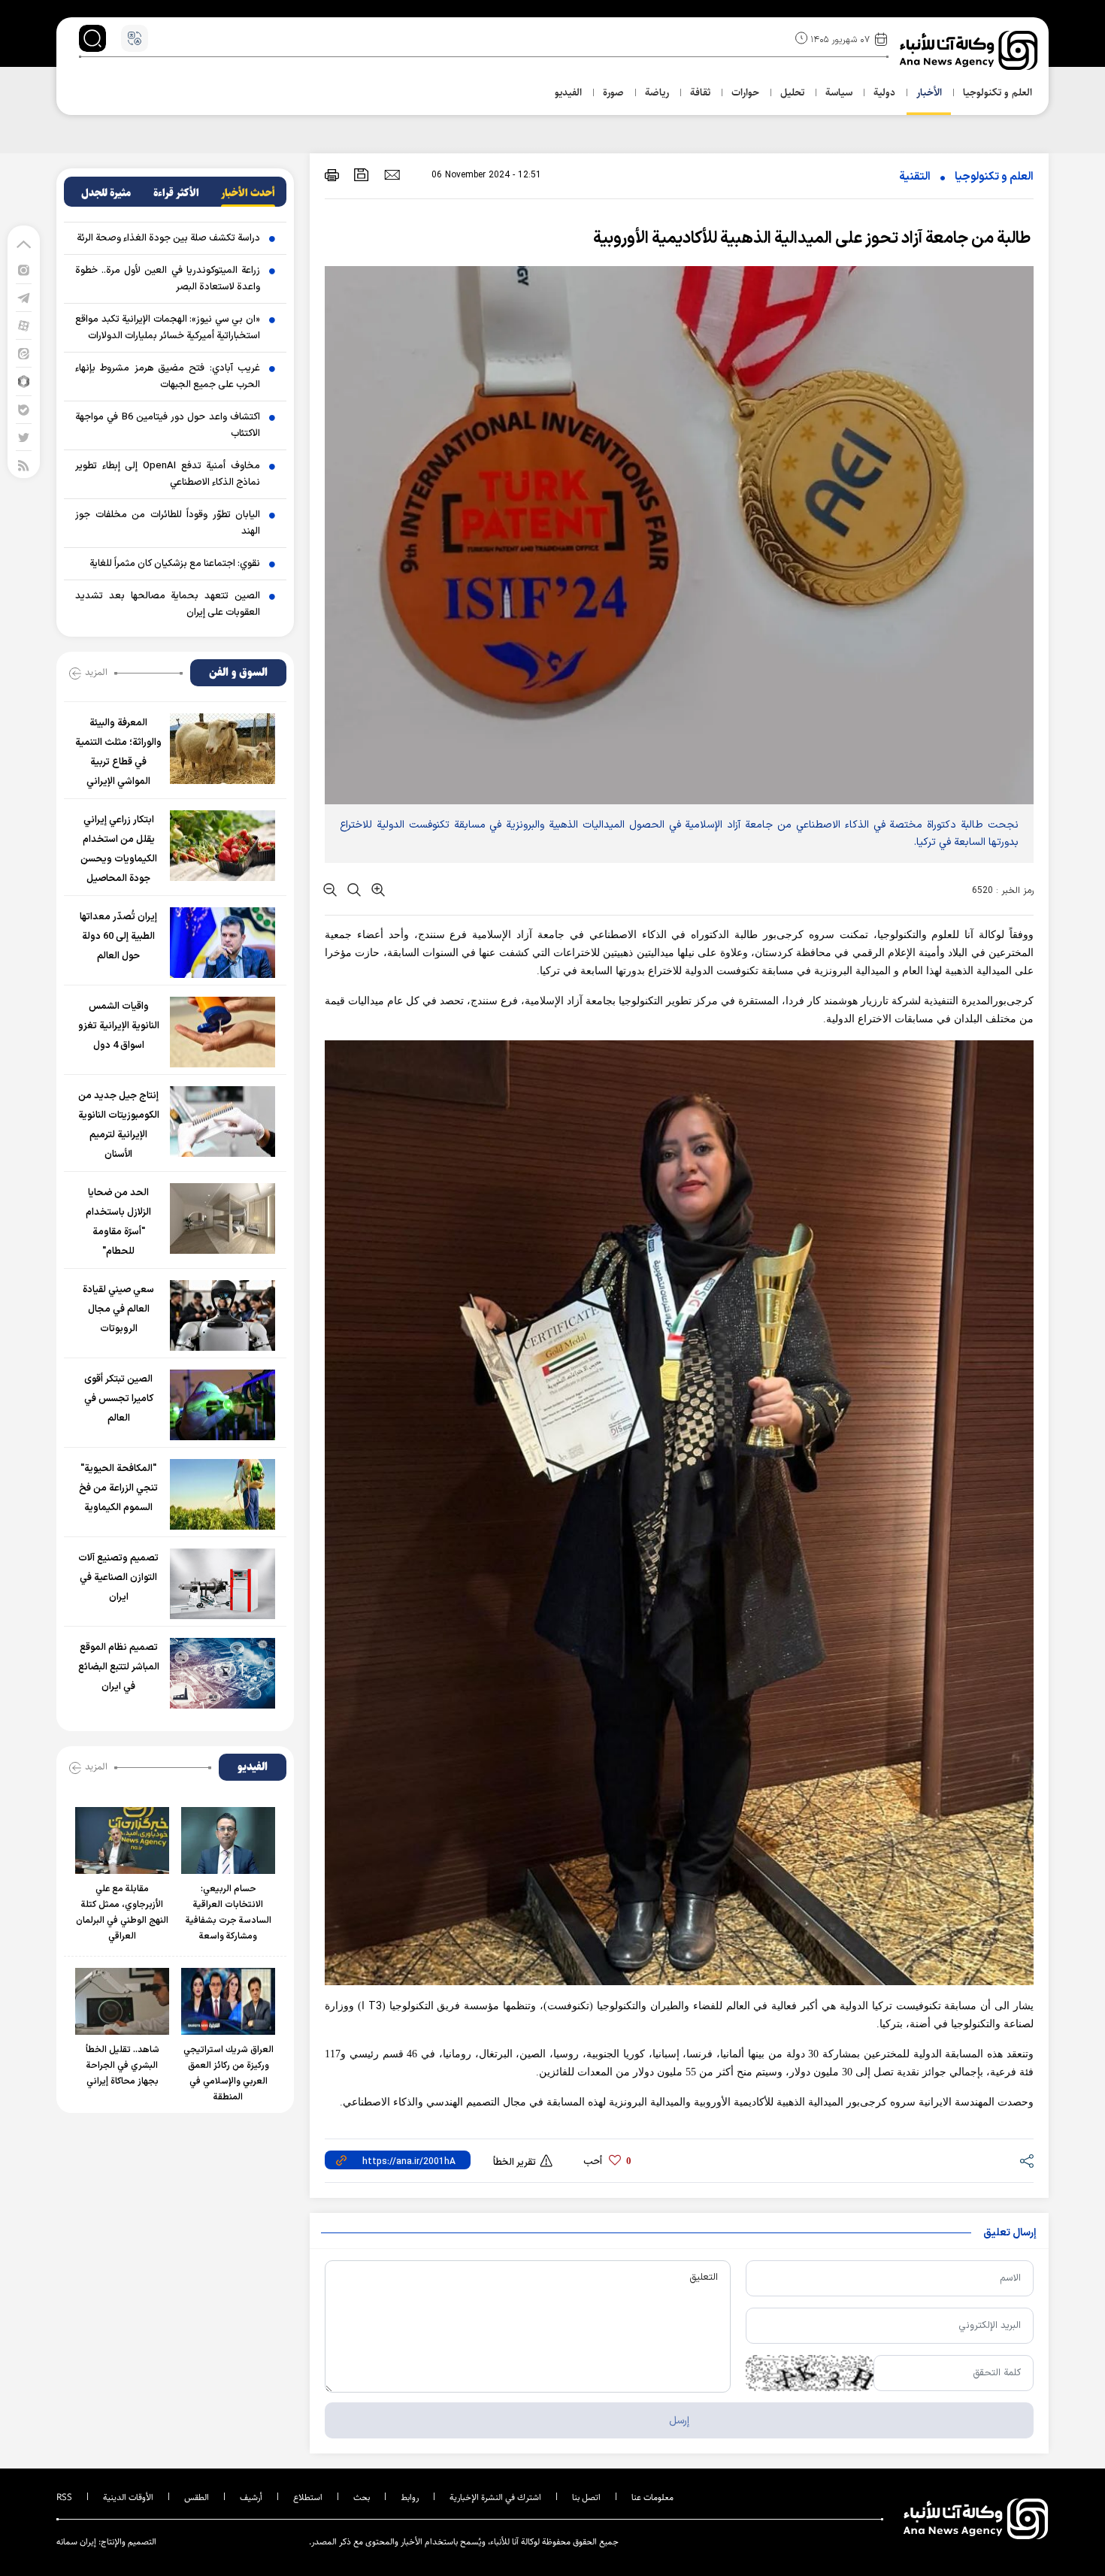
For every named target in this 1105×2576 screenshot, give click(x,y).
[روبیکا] (24, 381)
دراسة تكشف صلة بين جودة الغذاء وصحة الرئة (168, 238)
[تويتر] (24, 437)
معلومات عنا (652, 2497)
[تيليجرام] (24, 297)
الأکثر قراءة (176, 193)
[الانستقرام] (24, 269)
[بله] (24, 409)
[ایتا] (24, 353)
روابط (410, 2497)
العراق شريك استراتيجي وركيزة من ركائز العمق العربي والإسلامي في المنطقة (229, 2074)
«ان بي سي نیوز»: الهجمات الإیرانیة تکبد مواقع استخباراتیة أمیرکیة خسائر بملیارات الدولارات (168, 328)
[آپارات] (24, 325)
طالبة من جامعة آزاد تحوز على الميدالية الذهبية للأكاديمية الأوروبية (813, 239)
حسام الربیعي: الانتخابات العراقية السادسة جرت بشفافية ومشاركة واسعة (229, 1913)
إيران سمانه (76, 2542)
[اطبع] (332, 175)
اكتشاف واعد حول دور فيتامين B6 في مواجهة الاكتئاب (168, 425)
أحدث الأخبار (248, 193)
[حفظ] (362, 175)
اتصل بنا (586, 2497)
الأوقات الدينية (128, 2497)
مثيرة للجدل (106, 193)
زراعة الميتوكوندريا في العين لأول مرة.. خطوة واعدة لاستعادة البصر (168, 279)
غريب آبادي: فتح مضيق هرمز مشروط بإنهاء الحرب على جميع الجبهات (168, 377)
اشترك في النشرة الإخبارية (495, 2497)
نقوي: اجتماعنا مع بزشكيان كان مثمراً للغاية (175, 564)
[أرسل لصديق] (392, 174)
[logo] (970, 50)
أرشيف (251, 2497)
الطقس (197, 2497)
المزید (96, 672)
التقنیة (915, 177)
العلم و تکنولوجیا (994, 177)
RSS (64, 2497)
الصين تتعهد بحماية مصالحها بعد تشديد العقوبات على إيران (168, 604)
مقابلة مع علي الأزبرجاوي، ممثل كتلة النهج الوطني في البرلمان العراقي (122, 1913)
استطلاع (308, 2497)
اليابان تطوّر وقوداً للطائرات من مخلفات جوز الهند (168, 523)
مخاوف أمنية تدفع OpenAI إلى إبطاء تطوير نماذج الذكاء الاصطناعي (168, 474)
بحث (362, 2497)
